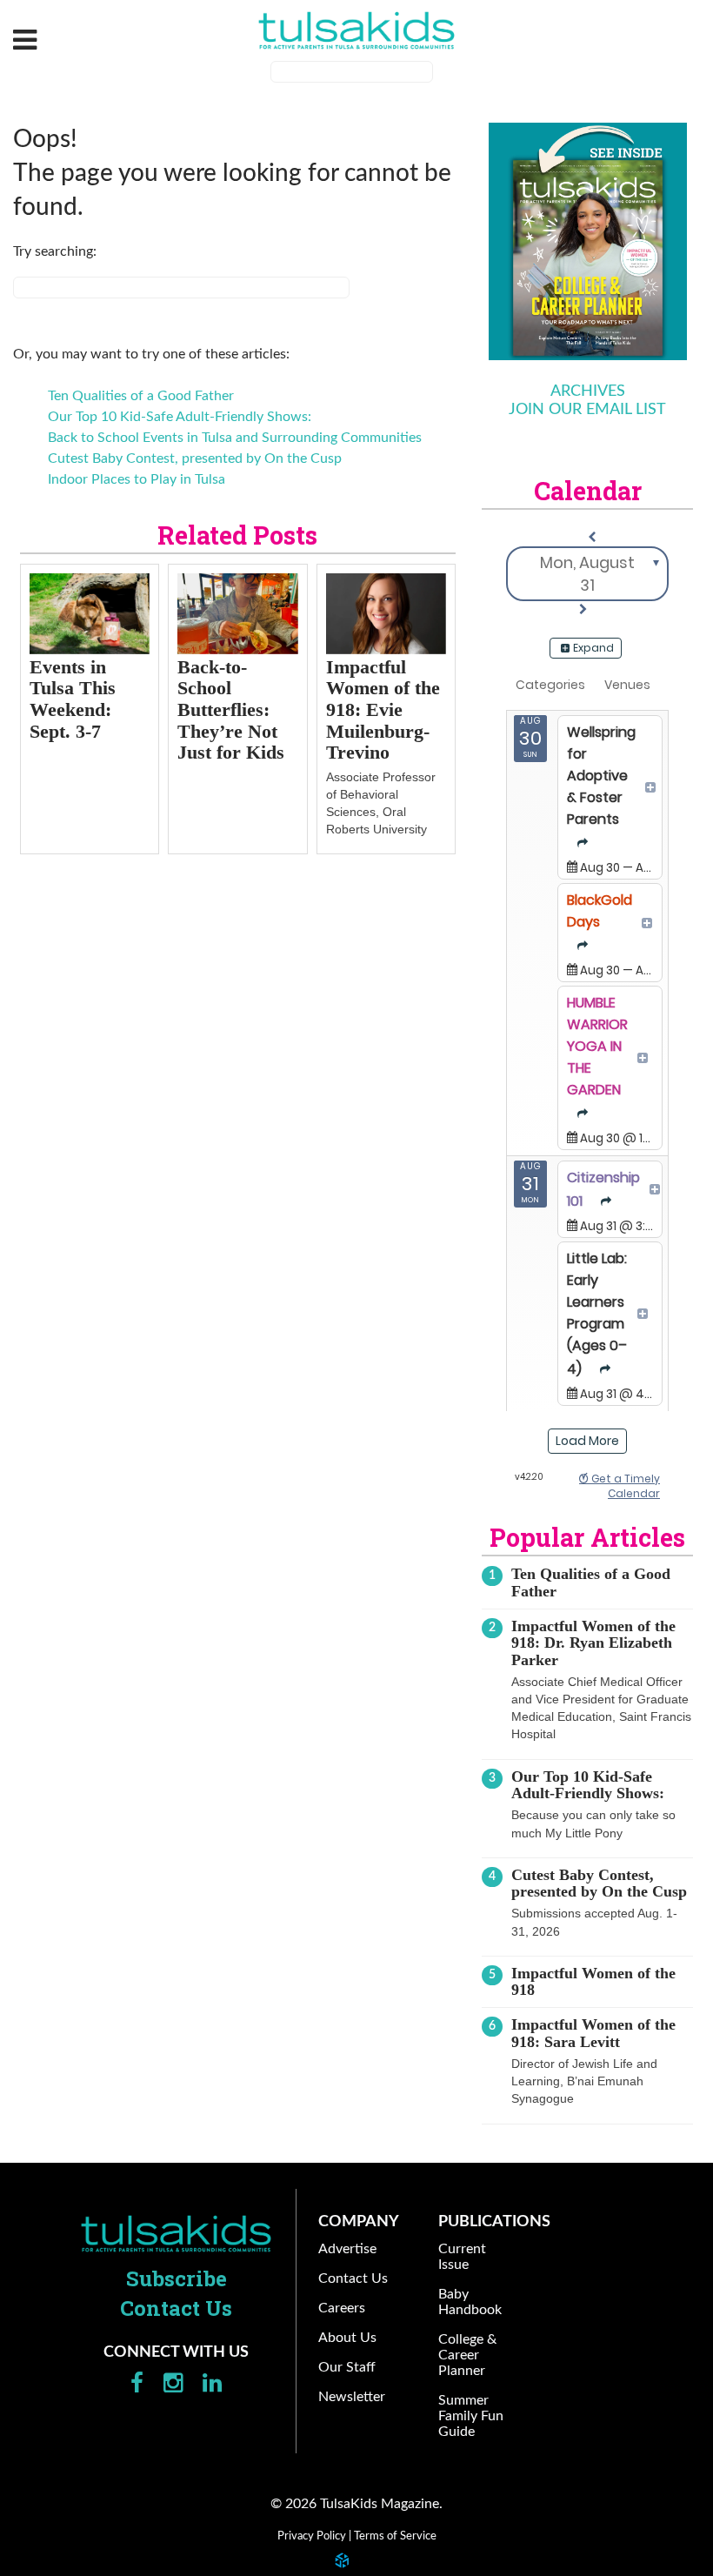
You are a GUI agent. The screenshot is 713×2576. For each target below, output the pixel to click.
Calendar (588, 491)
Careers (342, 2308)
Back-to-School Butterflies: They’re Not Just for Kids (231, 710)
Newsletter (352, 2397)
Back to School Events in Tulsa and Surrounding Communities (235, 438)
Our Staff (347, 2367)
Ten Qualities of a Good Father (141, 396)
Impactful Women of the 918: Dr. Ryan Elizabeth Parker (593, 1643)
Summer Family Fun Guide (471, 2416)
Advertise (347, 2249)
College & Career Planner (467, 2355)
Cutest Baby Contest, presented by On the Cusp (195, 458)
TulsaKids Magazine (356, 30)
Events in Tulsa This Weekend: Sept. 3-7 (73, 699)
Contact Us (176, 2308)
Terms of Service (395, 2536)
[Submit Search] (444, 74)
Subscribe (177, 2278)
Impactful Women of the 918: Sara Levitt (593, 2033)
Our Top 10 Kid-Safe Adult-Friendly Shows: (180, 417)
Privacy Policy (312, 2536)
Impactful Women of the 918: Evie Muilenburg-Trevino (383, 710)
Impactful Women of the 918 (593, 1981)
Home (176, 2233)
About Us (347, 2338)
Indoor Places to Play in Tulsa (137, 479)
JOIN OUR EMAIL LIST (587, 410)
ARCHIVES (588, 391)
